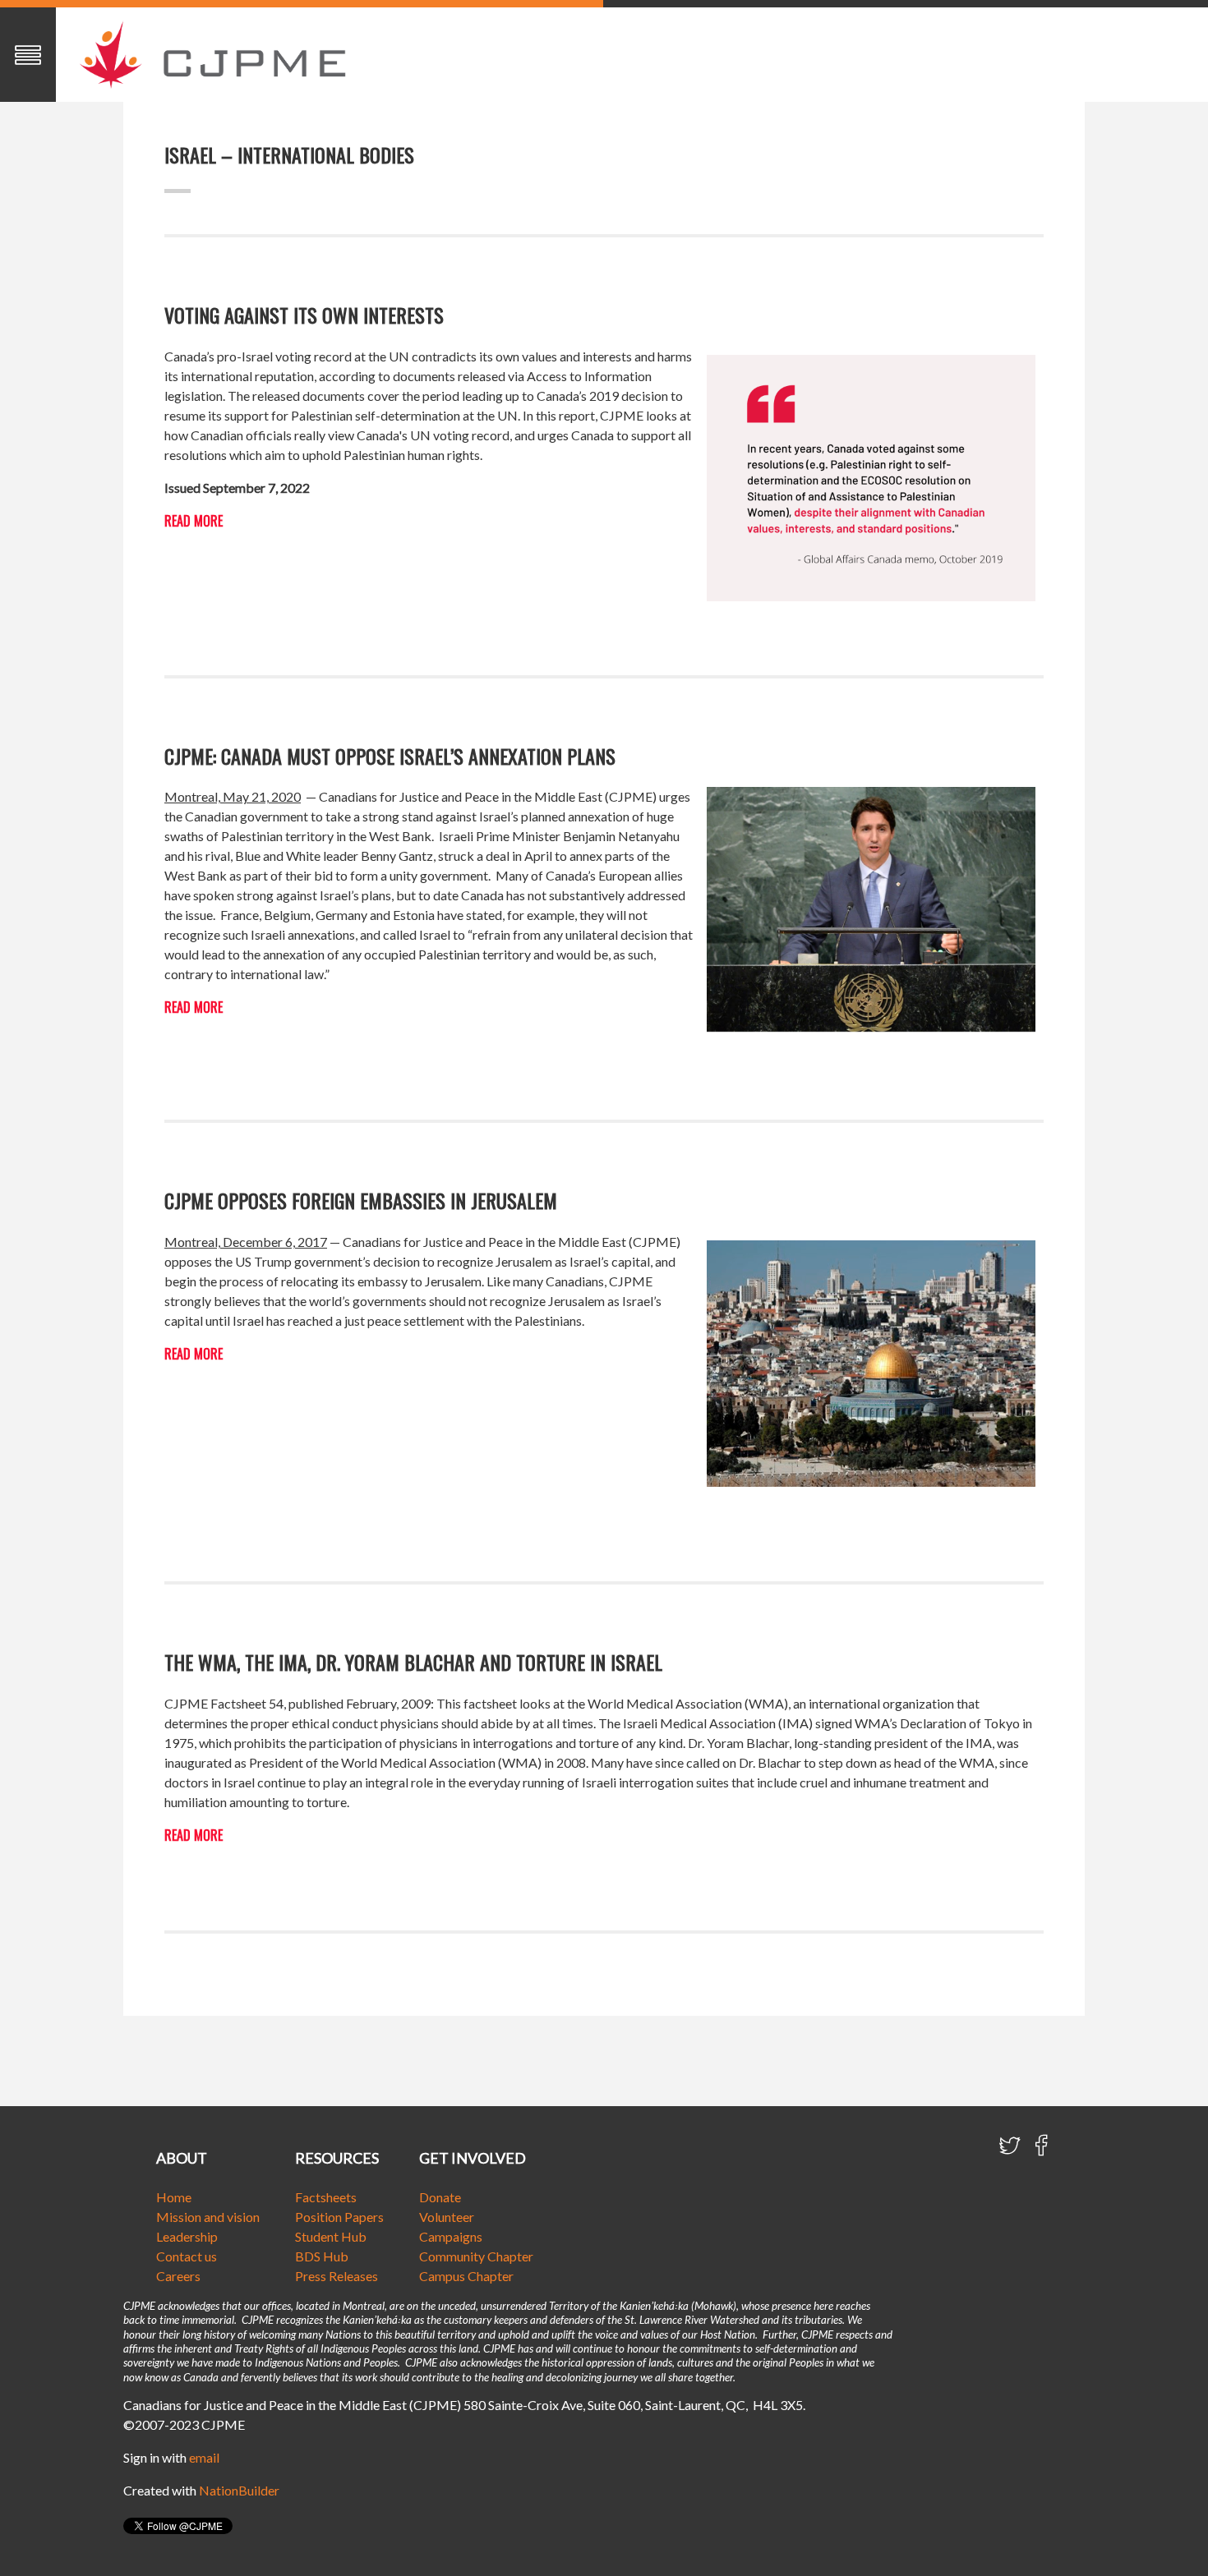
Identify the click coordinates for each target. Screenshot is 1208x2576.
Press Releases (337, 2276)
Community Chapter (476, 2256)
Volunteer (447, 2217)
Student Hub (331, 2236)
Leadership (187, 2236)
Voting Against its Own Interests (304, 315)
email (204, 2457)
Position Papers (339, 2217)
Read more (194, 521)
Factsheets (326, 2197)
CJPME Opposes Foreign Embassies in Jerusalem (361, 1200)
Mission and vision (208, 2217)
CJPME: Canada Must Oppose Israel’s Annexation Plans (390, 756)
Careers (178, 2276)
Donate (440, 2197)
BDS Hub (322, 2256)
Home (174, 2197)
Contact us (187, 2256)
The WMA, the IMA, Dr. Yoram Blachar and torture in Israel (413, 1662)
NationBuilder (239, 2490)
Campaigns (451, 2236)
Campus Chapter (466, 2276)
